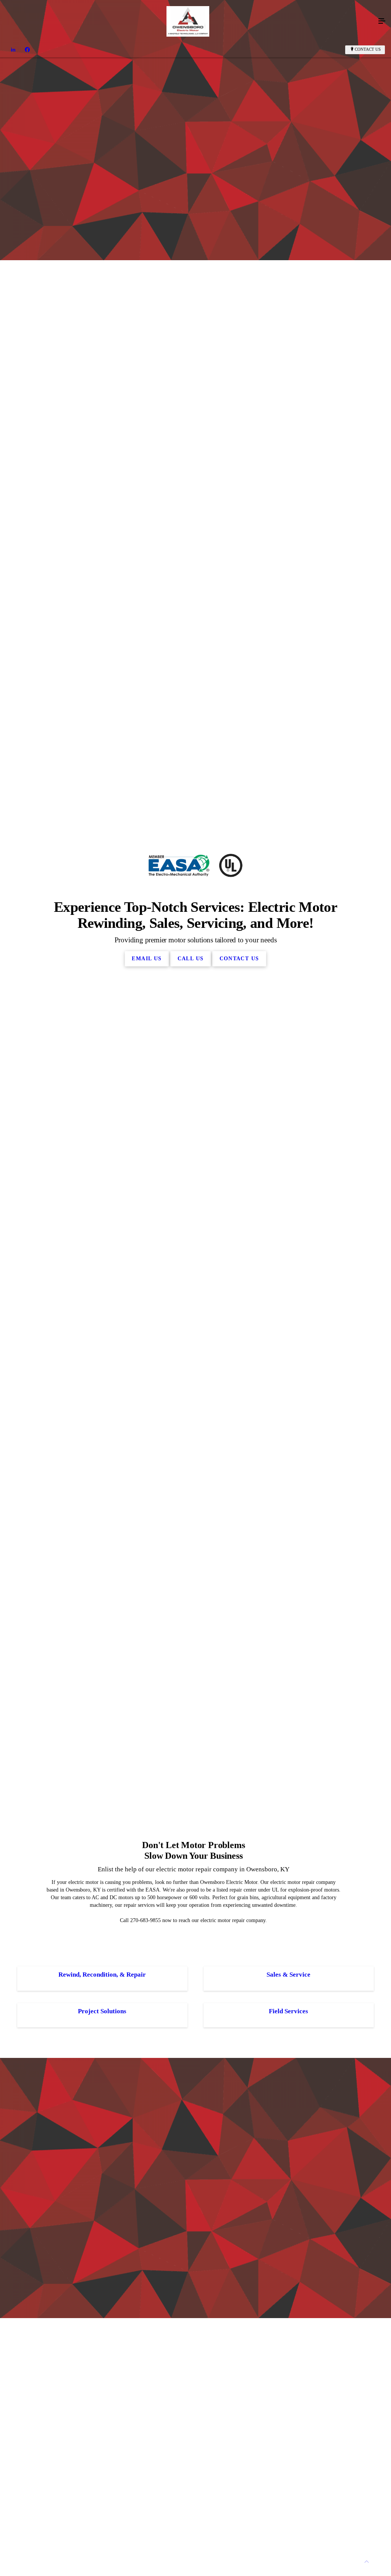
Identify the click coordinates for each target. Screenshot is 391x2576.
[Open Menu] (382, 21)
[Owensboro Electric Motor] (188, 21)
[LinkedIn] (13, 50)
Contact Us (368, 49)
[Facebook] (27, 50)
